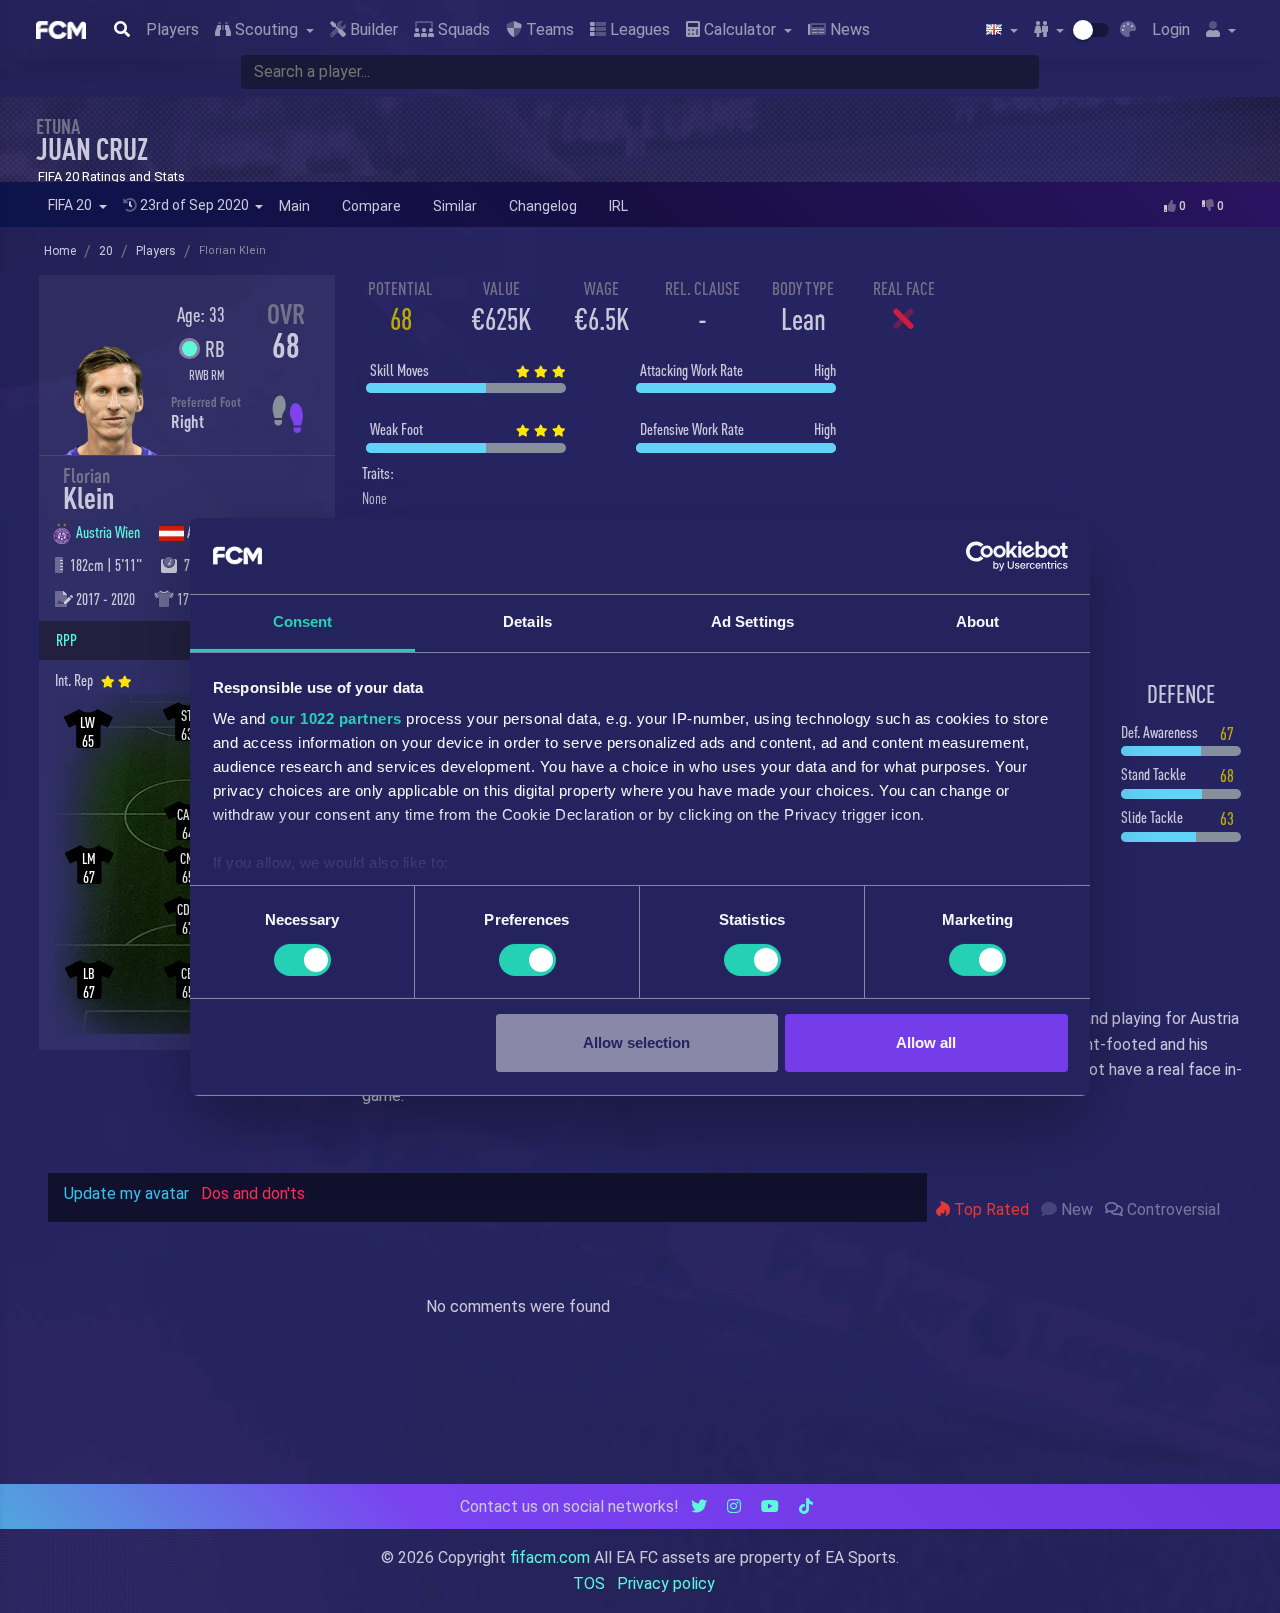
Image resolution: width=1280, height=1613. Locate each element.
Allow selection (636, 1042)
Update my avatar (126, 1193)
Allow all (926, 1042)
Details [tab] (527, 621)
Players (172, 29)
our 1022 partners (336, 718)
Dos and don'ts (253, 1193)
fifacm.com (550, 1557)
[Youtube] (770, 1506)
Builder (372, 29)
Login (1171, 29)
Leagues (638, 29)
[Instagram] (734, 1506)
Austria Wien (109, 532)
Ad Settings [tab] (752, 621)
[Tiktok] (806, 1506)
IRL (618, 206)
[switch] (527, 960)
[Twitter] (699, 1506)
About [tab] (978, 621)
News (848, 29)
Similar (455, 206)
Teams (548, 29)
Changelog (543, 206)
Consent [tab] (303, 621)
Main (294, 206)
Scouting (266, 29)
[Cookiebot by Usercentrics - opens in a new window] (980, 556)
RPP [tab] (66, 640)
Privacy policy (666, 1583)
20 (106, 251)
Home (60, 251)
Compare (371, 206)
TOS (589, 1583)
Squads (462, 29)
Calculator (740, 29)
